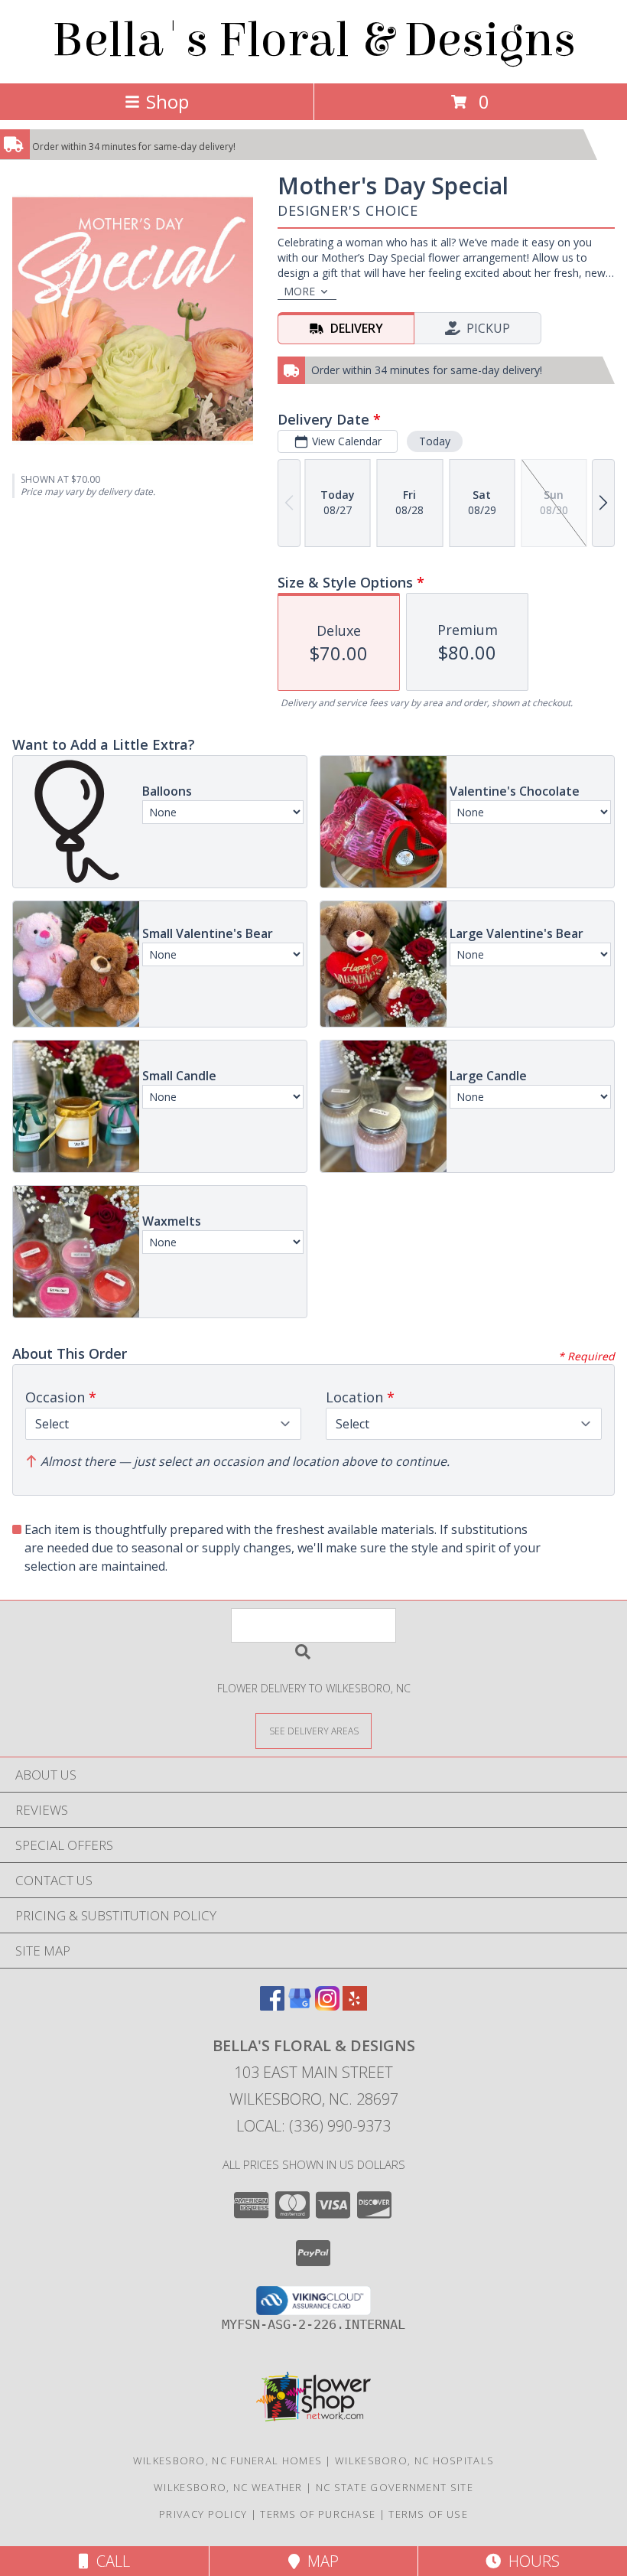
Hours (530, 2561)
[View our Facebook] (272, 2006)
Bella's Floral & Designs (314, 40)
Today (435, 441)
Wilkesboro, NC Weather (228, 2487)
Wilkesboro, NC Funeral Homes (227, 2460)
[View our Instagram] (327, 2006)
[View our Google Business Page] (300, 2006)
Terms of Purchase (318, 2514)
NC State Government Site (395, 2487)
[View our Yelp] (355, 2006)
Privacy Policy (203, 2514)
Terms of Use (428, 2514)
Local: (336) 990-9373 (313, 2126)
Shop (167, 101)
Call (109, 2561)
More (299, 291)
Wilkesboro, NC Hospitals (414, 2460)
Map (319, 2561)
